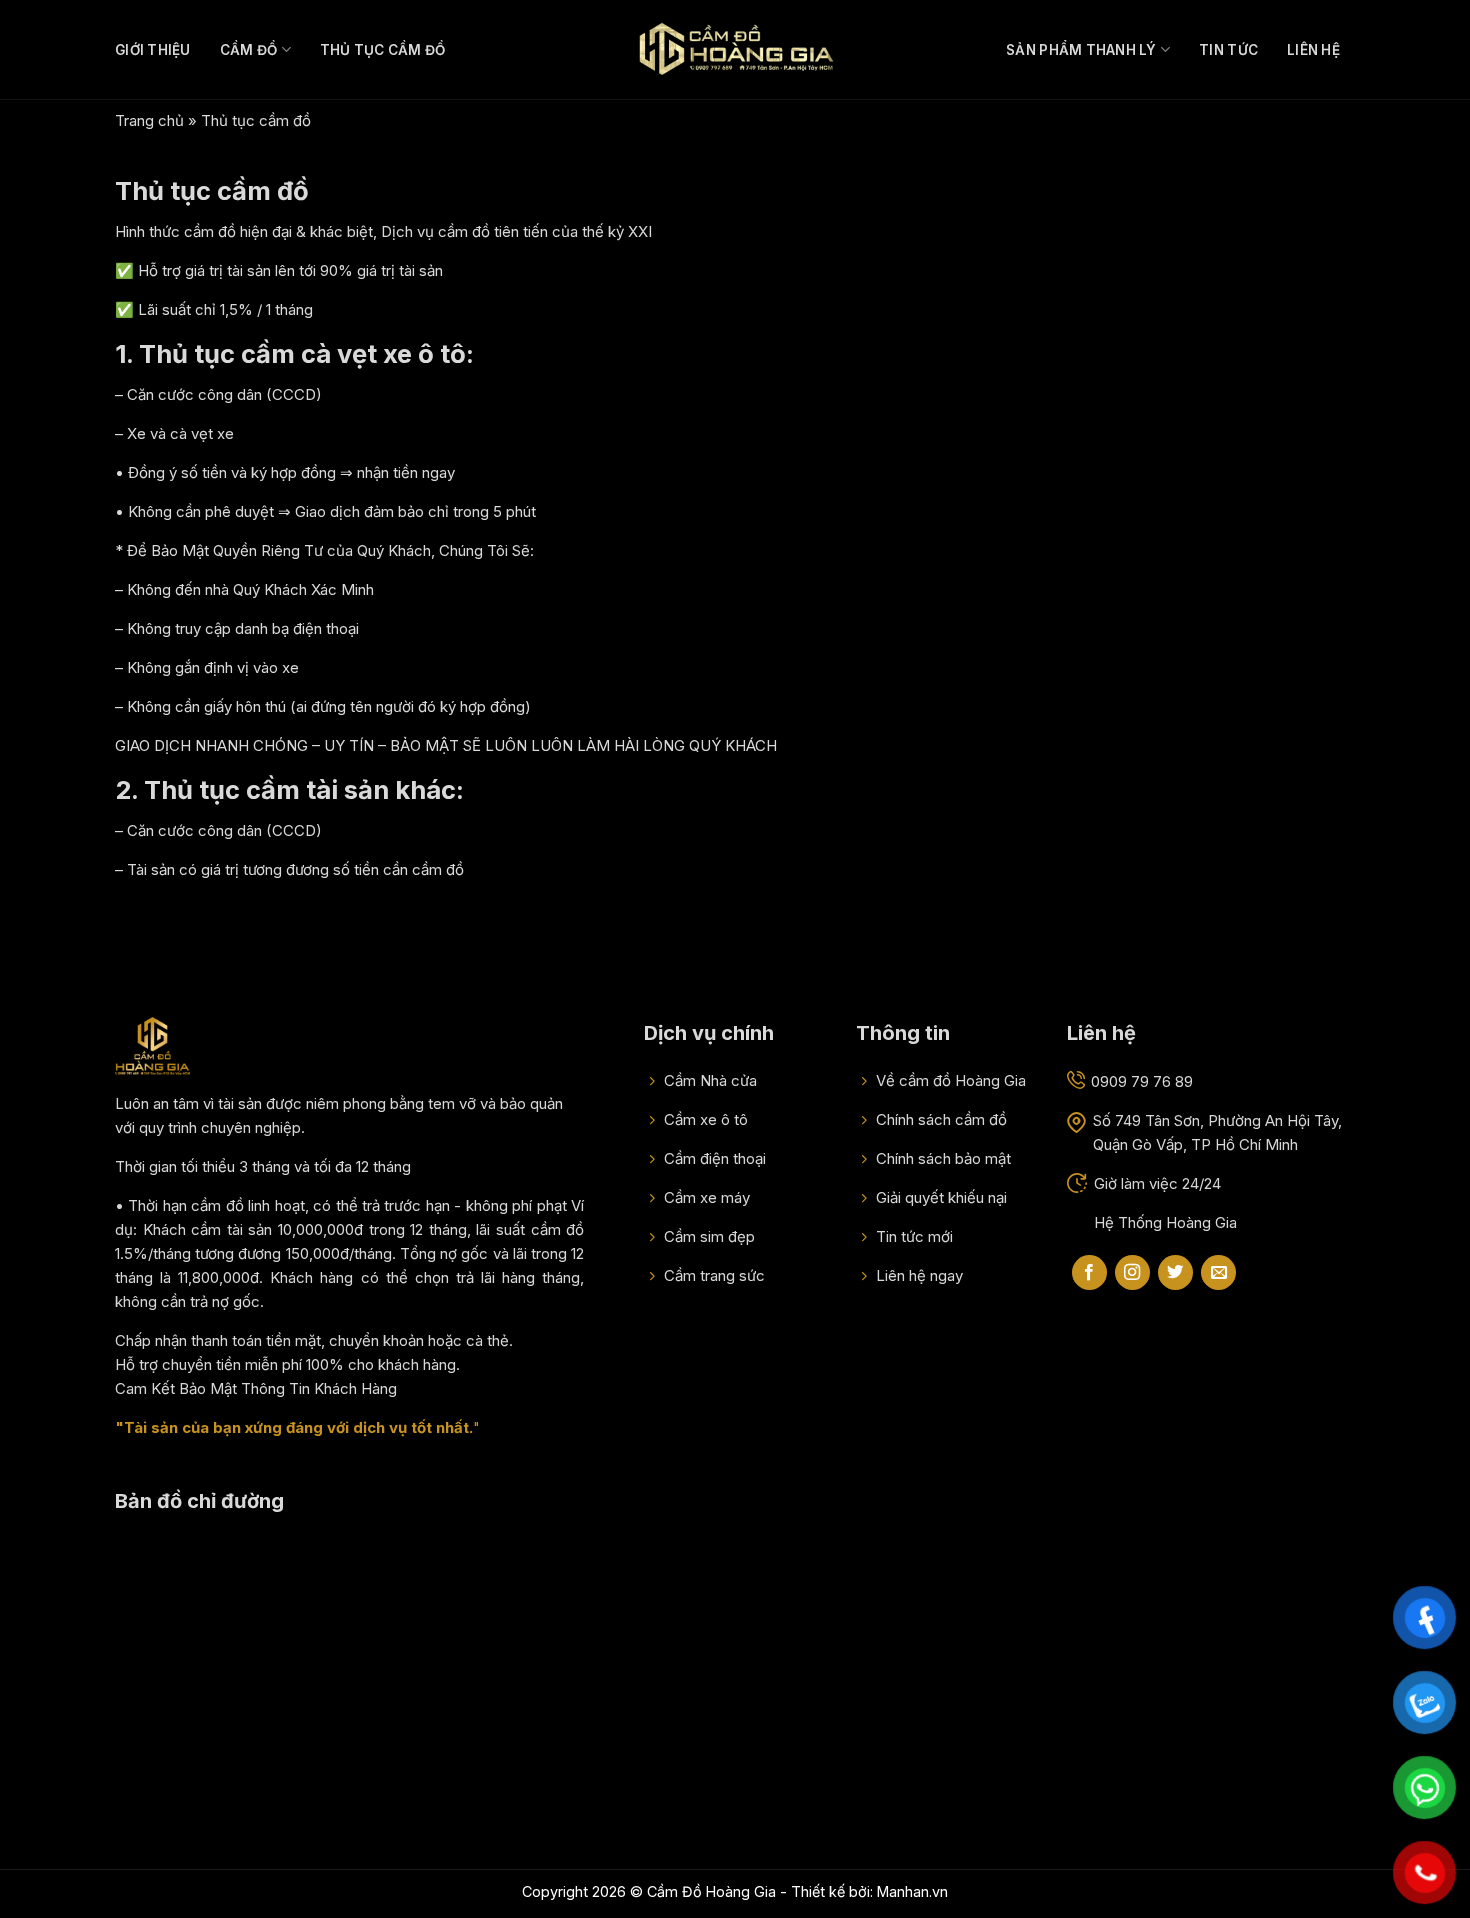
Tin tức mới (912, 1236)
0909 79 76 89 (1142, 1081)
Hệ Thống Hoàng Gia (1165, 1222)
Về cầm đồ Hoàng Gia (949, 1080)
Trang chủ (149, 120)
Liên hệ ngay (917, 1275)
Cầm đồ (249, 50)
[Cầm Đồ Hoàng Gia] (735, 49)
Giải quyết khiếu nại (939, 1197)
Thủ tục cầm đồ (383, 50)
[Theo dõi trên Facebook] (1089, 1273)
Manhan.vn (912, 1891)
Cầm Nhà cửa (708, 1080)
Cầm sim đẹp (707, 1236)
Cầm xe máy (705, 1197)
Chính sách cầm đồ (939, 1119)
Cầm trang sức (712, 1275)
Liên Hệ (1313, 50)
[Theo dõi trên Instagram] (1132, 1273)
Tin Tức (1228, 50)
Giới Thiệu (153, 50)
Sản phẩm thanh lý (1081, 50)
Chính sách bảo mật (941, 1158)
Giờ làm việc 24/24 (1157, 1183)
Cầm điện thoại (713, 1158)
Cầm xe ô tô (704, 1119)
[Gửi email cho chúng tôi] (1218, 1273)
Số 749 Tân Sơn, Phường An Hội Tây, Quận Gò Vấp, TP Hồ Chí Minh (1217, 1132)
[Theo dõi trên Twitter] (1175, 1273)
